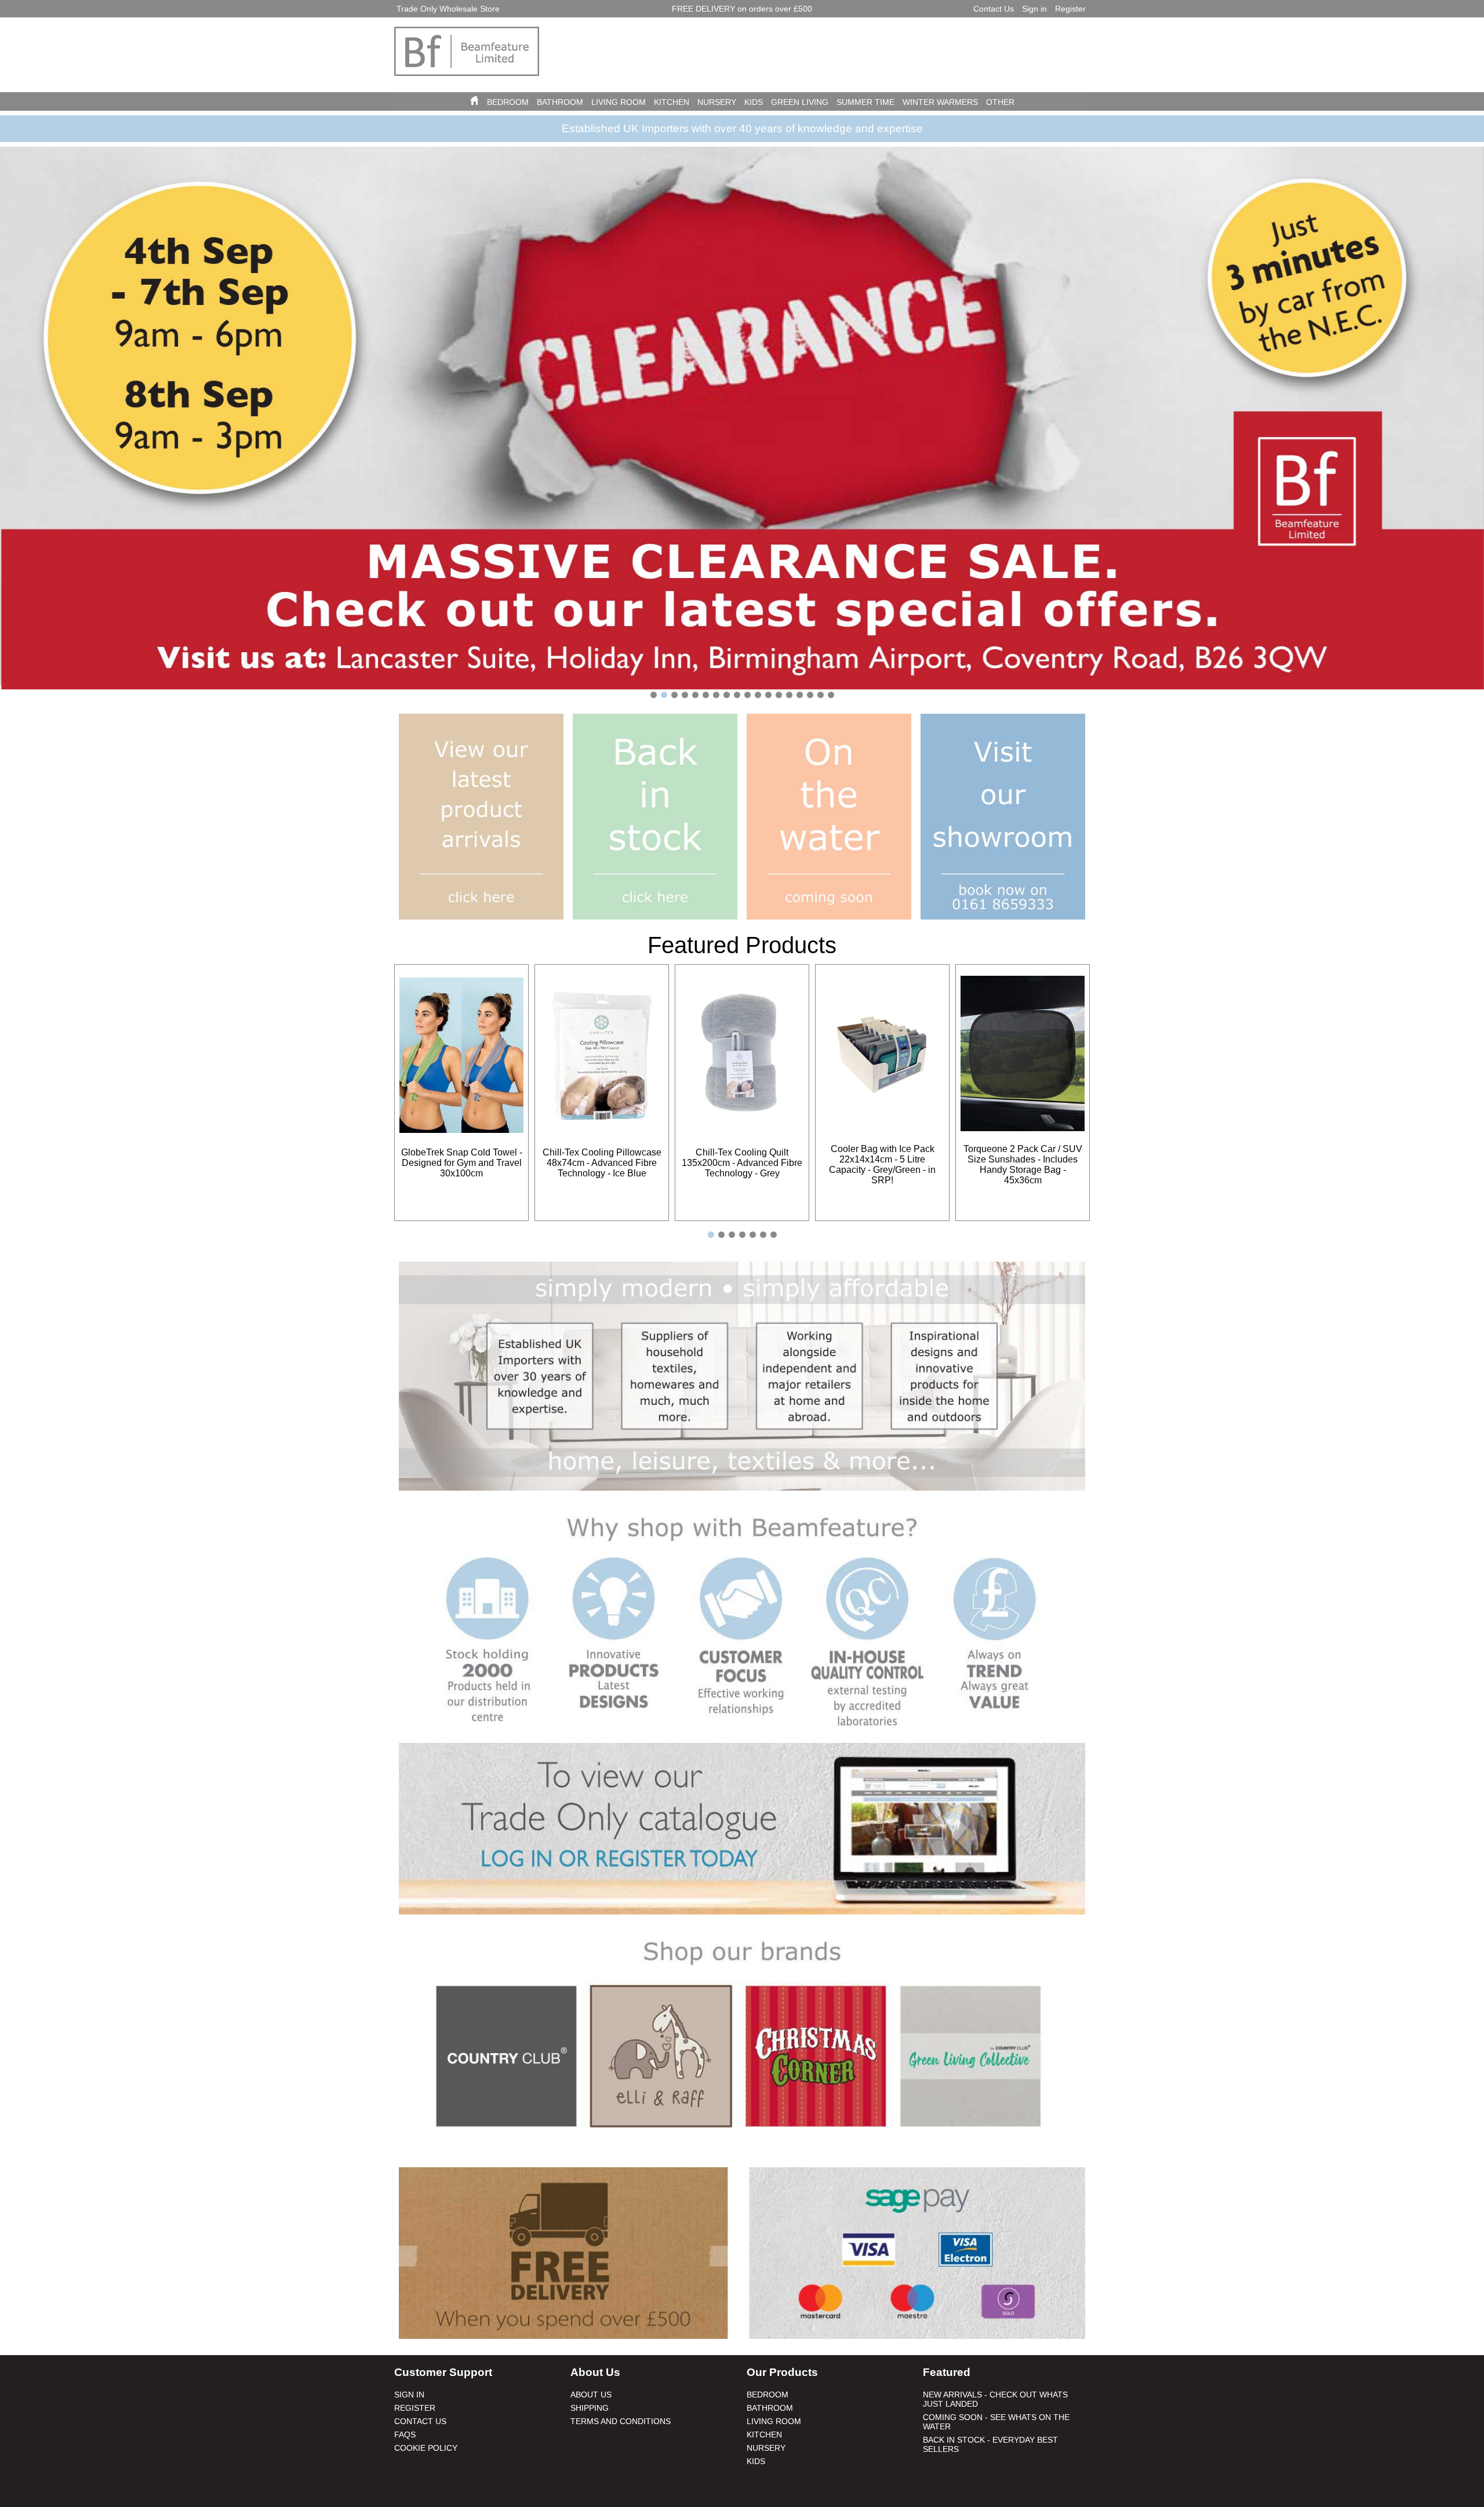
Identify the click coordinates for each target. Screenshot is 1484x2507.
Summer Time (865, 102)
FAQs (405, 2435)
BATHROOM (560, 102)
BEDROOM (508, 102)
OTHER (1000, 102)
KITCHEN (672, 102)
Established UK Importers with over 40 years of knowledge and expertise (742, 128)
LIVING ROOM (619, 102)
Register (1070, 9)
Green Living (800, 102)
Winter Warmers (940, 102)
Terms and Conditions (621, 2421)
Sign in (1034, 9)
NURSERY (717, 102)
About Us (591, 2395)
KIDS (754, 102)
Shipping (590, 2408)
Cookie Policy (426, 2448)
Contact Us (994, 9)
